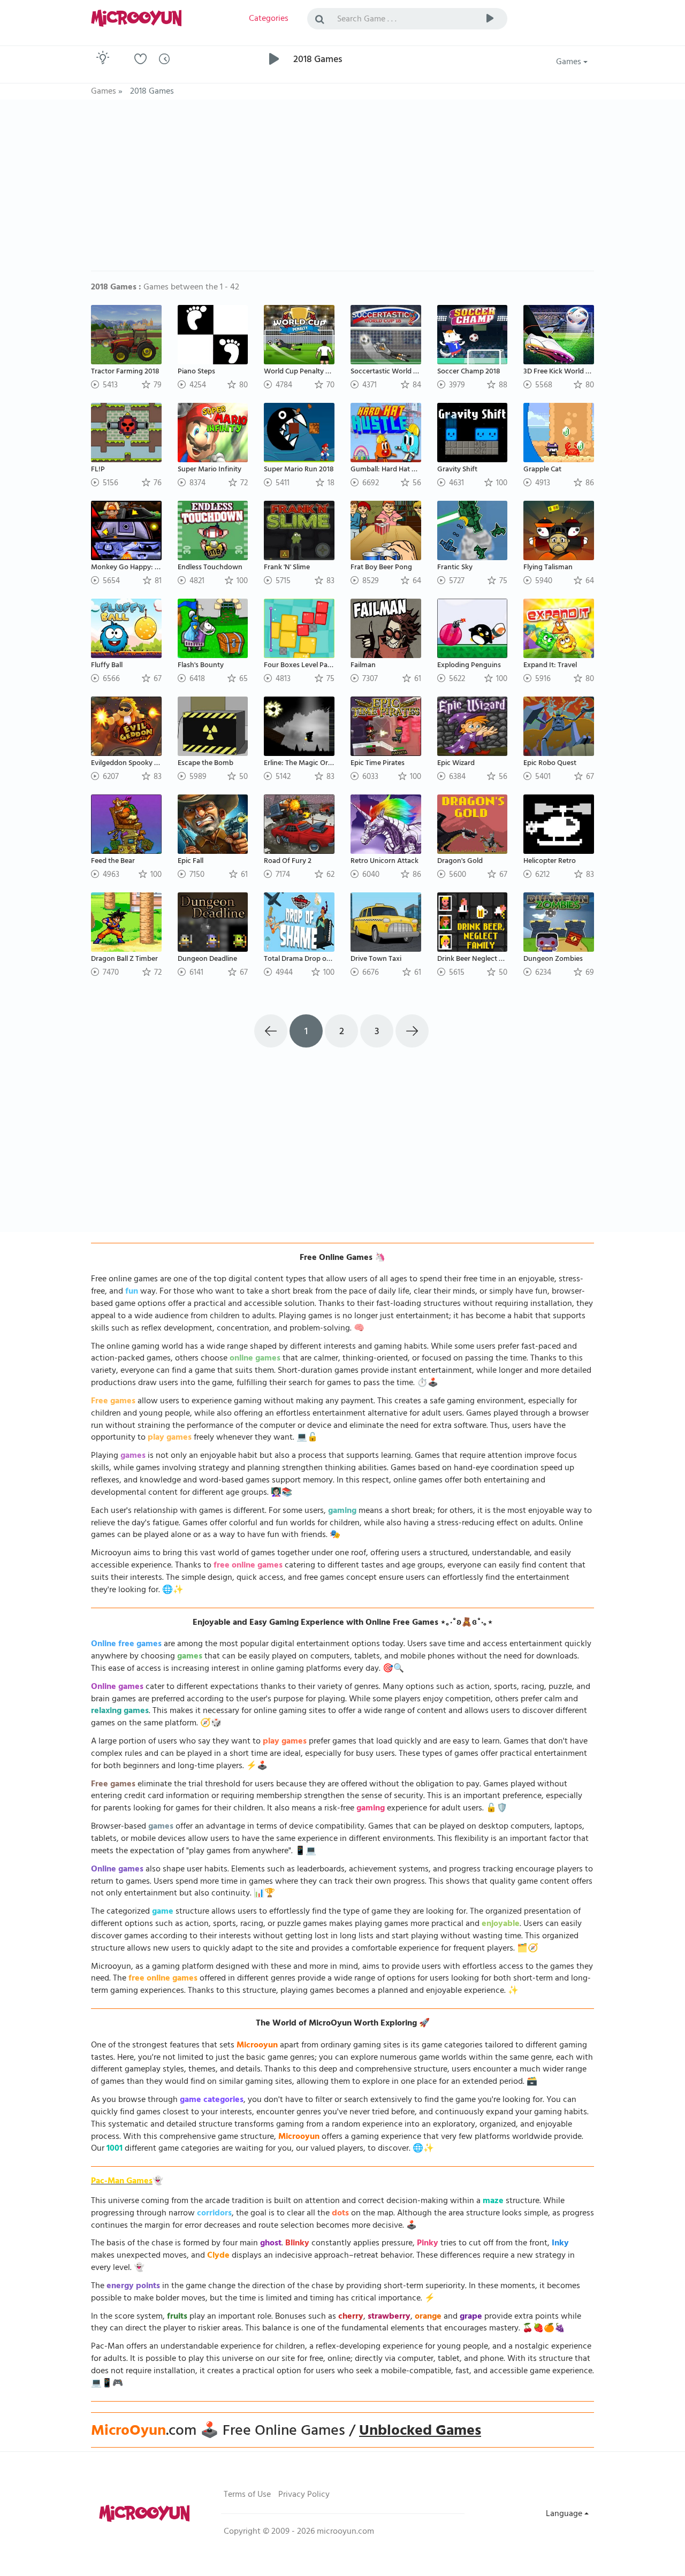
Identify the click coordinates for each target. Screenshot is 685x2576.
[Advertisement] (342, 190)
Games (570, 63)
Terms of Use (247, 2495)
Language (565, 2514)
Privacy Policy (304, 2495)
